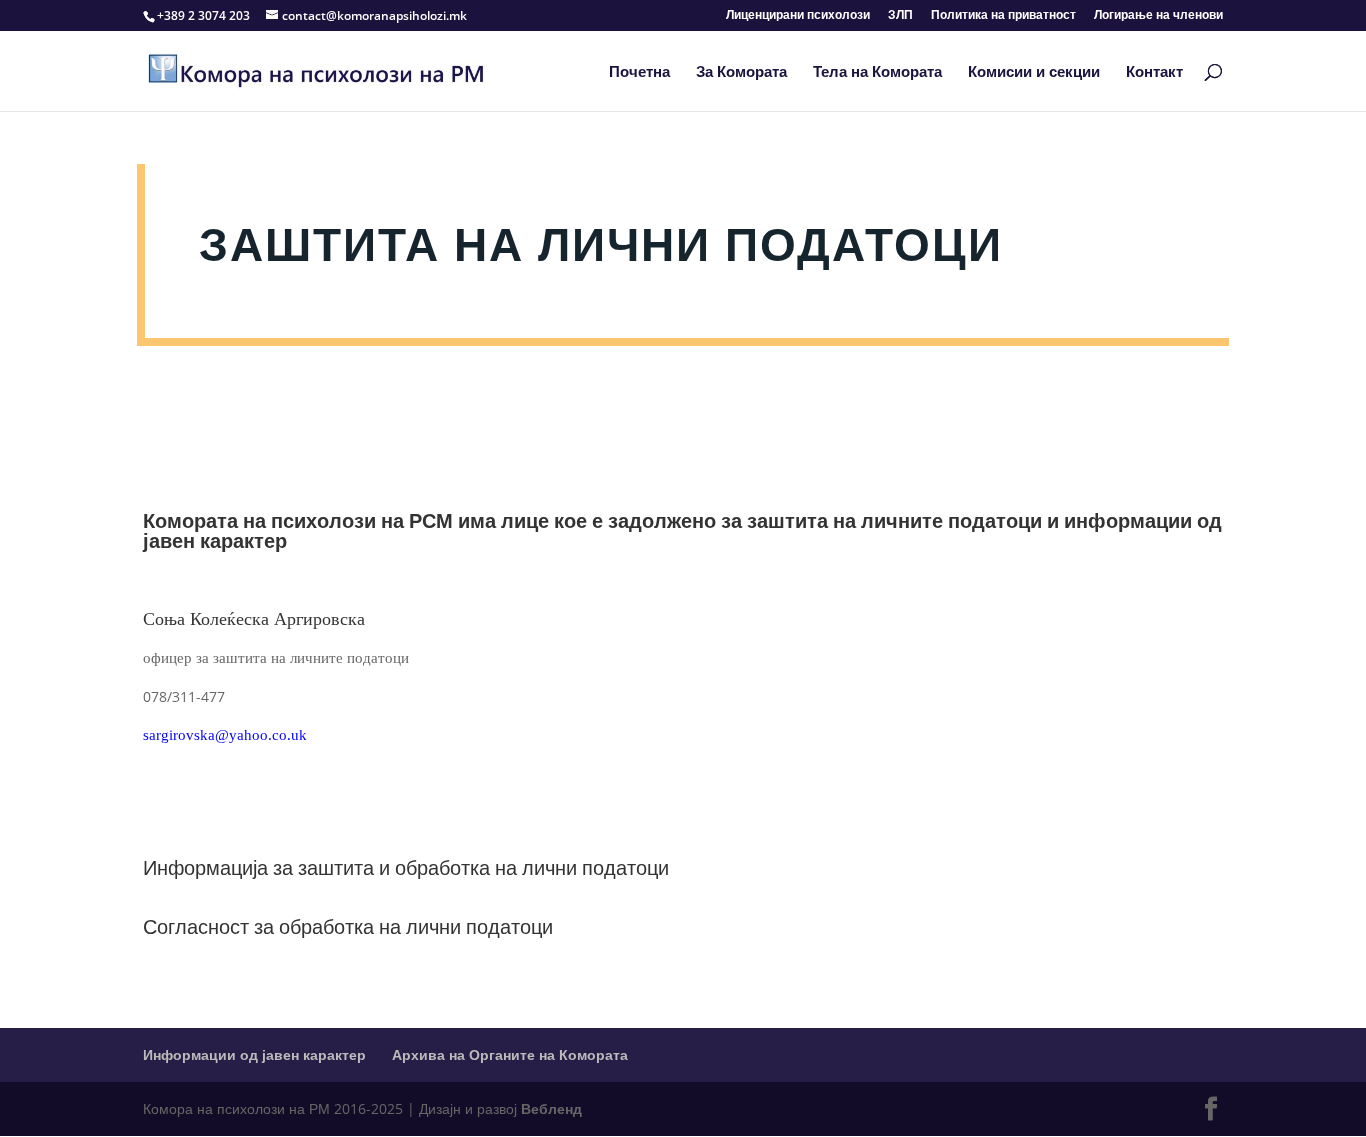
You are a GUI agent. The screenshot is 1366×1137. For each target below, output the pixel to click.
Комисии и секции (1034, 72)
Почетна (639, 72)
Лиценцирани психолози (798, 16)
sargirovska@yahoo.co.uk (225, 735)
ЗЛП (900, 16)
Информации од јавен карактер (254, 1054)
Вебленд (551, 1108)
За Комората (741, 72)
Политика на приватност (1003, 16)
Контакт (1154, 72)
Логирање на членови (1158, 16)
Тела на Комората (877, 72)
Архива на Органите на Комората (510, 1054)
